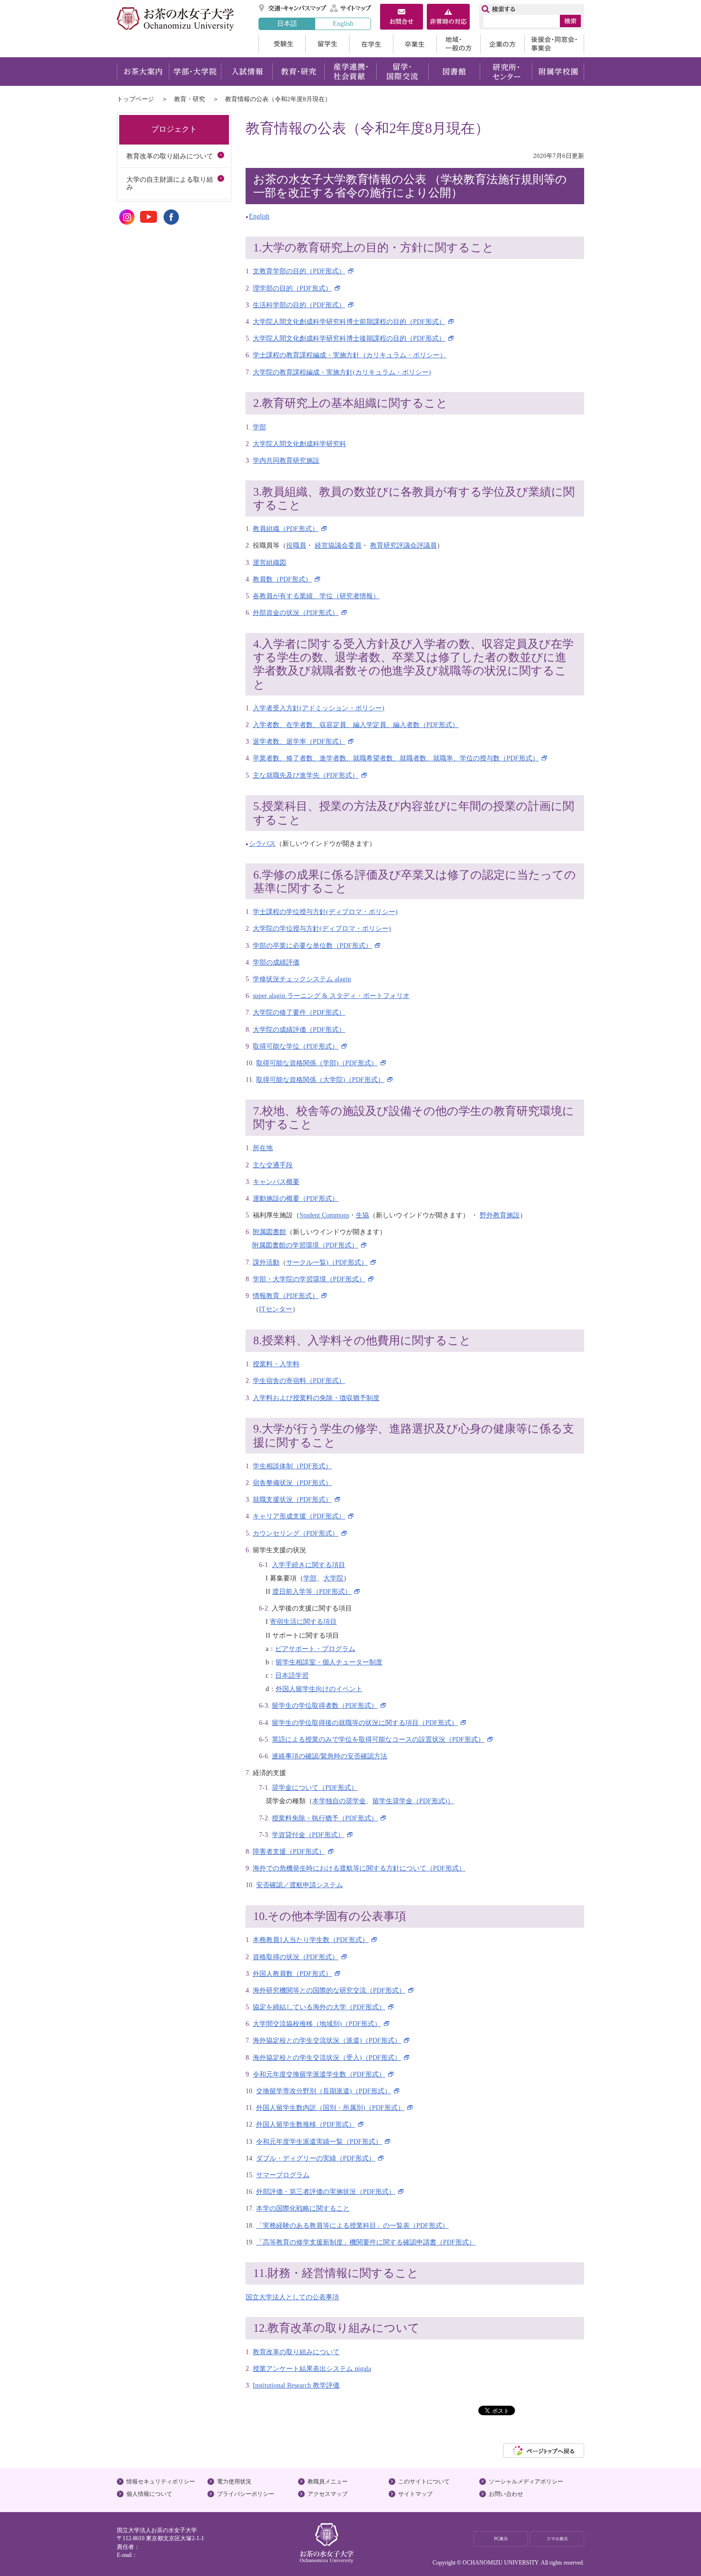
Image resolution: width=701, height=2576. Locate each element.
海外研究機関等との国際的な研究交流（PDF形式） (329, 1990)
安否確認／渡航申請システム (299, 1885)
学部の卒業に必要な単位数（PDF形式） (312, 945)
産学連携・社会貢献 (350, 72)
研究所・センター (506, 72)
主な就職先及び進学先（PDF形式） (306, 775)
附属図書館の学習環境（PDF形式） (305, 1245)
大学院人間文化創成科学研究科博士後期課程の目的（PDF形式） (349, 338)
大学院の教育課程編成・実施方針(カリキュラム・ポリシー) (342, 372)
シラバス (262, 843)
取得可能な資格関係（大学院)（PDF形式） (320, 1080)
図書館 (454, 72)
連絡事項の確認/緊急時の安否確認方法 (330, 1756)
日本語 (287, 23)
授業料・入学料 (276, 1364)
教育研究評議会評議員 (403, 545)
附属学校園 (558, 72)
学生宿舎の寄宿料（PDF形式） (299, 1381)
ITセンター (276, 1309)
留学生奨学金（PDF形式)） (413, 1801)
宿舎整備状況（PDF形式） (292, 1483)
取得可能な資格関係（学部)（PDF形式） (317, 1063)
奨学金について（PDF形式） (315, 1787)
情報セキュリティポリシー (161, 2482)
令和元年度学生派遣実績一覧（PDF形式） (319, 2141)
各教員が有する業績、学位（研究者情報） (316, 596)
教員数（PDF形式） (282, 579)
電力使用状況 (234, 2482)
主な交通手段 (273, 1165)
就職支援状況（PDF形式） (292, 1499)
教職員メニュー (328, 2482)
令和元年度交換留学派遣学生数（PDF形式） (319, 2074)
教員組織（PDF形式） (286, 529)
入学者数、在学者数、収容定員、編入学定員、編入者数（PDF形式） (356, 725)
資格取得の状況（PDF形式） (296, 1957)
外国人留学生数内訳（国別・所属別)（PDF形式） (330, 2108)
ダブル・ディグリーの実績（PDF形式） (316, 2158)
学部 (259, 427)
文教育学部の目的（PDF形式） (299, 271)
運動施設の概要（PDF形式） (296, 1198)
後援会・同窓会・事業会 (554, 44)
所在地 (263, 1148)
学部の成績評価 (276, 962)
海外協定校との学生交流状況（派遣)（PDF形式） (327, 2040)
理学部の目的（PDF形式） (292, 288)
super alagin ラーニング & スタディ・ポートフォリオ (331, 996)
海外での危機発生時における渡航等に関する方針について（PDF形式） (359, 1868)
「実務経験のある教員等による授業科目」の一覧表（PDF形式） (352, 2225)
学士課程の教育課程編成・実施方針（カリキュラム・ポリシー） (350, 355)
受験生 (282, 44)
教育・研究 (298, 72)
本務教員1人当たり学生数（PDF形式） (311, 1940)
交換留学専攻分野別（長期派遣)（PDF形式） (324, 2091)
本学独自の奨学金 (339, 1801)
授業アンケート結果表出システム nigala (312, 2368)
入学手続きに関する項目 (309, 1565)
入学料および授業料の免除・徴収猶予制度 (316, 1398)
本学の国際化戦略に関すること (303, 2208)
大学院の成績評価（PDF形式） (299, 1029)
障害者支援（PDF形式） (289, 1851)
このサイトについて (424, 2482)
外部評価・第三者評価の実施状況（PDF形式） (326, 2192)
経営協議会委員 (338, 545)
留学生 (327, 44)
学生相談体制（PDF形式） (292, 1466)
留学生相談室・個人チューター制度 (329, 1662)
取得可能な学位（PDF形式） (296, 1046)
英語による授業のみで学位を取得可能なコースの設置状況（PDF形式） (378, 1739)
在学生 (371, 44)
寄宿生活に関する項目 (303, 1621)
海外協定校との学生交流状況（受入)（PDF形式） (327, 2057)
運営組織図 (269, 562)
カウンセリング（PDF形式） (296, 1533)
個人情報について (149, 2494)
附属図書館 (269, 1232)
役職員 (296, 545)
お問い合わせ (506, 2494)
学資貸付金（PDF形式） (308, 1835)
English (343, 23)
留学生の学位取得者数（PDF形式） (325, 1705)
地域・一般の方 (458, 44)
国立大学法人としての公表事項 (292, 2297)
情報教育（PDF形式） (286, 1296)
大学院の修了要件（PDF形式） (299, 1012)
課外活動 (266, 1262)
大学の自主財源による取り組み (170, 183)
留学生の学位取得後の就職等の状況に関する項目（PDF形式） (365, 1723)
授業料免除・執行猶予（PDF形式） (325, 1818)
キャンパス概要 (276, 1182)
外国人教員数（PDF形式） (292, 1974)
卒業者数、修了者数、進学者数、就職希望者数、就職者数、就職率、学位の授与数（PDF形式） (396, 758)
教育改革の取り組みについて (296, 2352)
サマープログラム (283, 2175)
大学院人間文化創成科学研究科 (299, 444)
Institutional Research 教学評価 (296, 2385)
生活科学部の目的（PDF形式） (299, 305)
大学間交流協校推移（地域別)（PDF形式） (317, 2024)
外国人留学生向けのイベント (319, 1689)
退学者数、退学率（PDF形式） (299, 741)
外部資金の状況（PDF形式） (296, 613)
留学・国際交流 (402, 72)
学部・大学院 (195, 72)
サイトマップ (351, 8)
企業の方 (502, 44)
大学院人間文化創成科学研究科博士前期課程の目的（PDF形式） (349, 322)
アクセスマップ (328, 2494)
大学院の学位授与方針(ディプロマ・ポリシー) (322, 928)
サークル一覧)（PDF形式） (327, 1262)
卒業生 (415, 44)
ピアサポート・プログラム (315, 1649)
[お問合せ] (402, 18)
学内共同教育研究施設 (286, 460)
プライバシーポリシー (246, 2494)
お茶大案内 (143, 72)
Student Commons (324, 1215)
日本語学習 (292, 1675)
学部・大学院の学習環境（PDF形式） (309, 1279)
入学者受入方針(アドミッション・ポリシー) (319, 708)
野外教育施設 (500, 1215)
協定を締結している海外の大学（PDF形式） (319, 2007)
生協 (362, 1215)
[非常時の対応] (448, 18)
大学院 (333, 1578)
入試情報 (247, 72)
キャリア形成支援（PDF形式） (299, 1516)
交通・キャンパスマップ (293, 8)
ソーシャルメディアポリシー (526, 2482)
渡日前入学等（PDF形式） (312, 1591)
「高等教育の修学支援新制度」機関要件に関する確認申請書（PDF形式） (366, 2242)
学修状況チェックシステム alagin (302, 979)
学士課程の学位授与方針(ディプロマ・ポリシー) (325, 912)
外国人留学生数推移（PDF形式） (306, 2124)
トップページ (135, 99)
